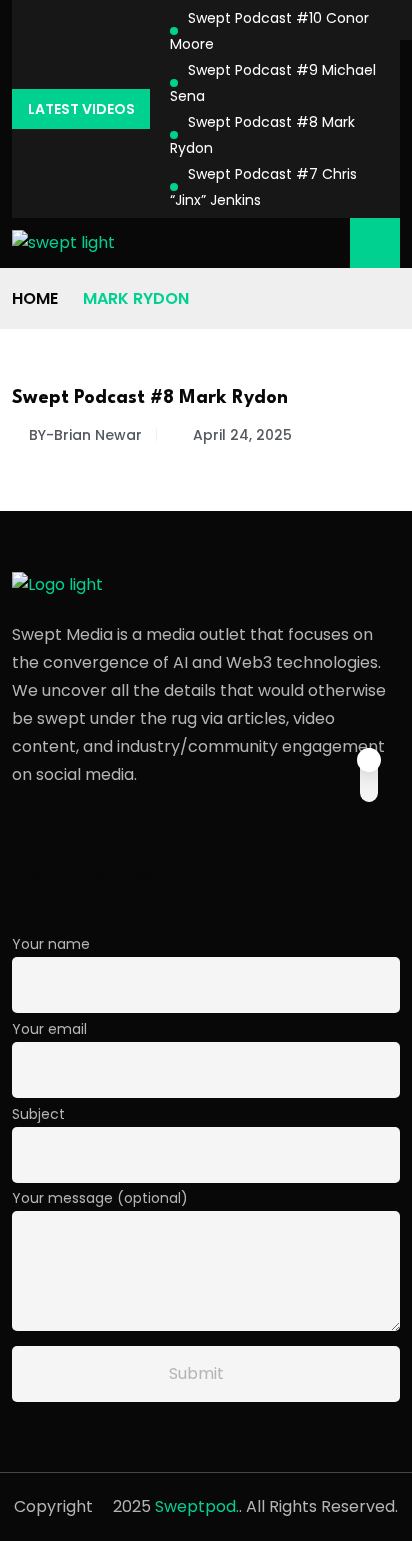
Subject (38, 1114)
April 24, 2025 (242, 435)
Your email (49, 1029)
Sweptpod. (197, 1506)
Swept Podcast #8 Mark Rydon (150, 398)
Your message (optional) (100, 1198)
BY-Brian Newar (85, 435)
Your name (51, 944)
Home (35, 298)
